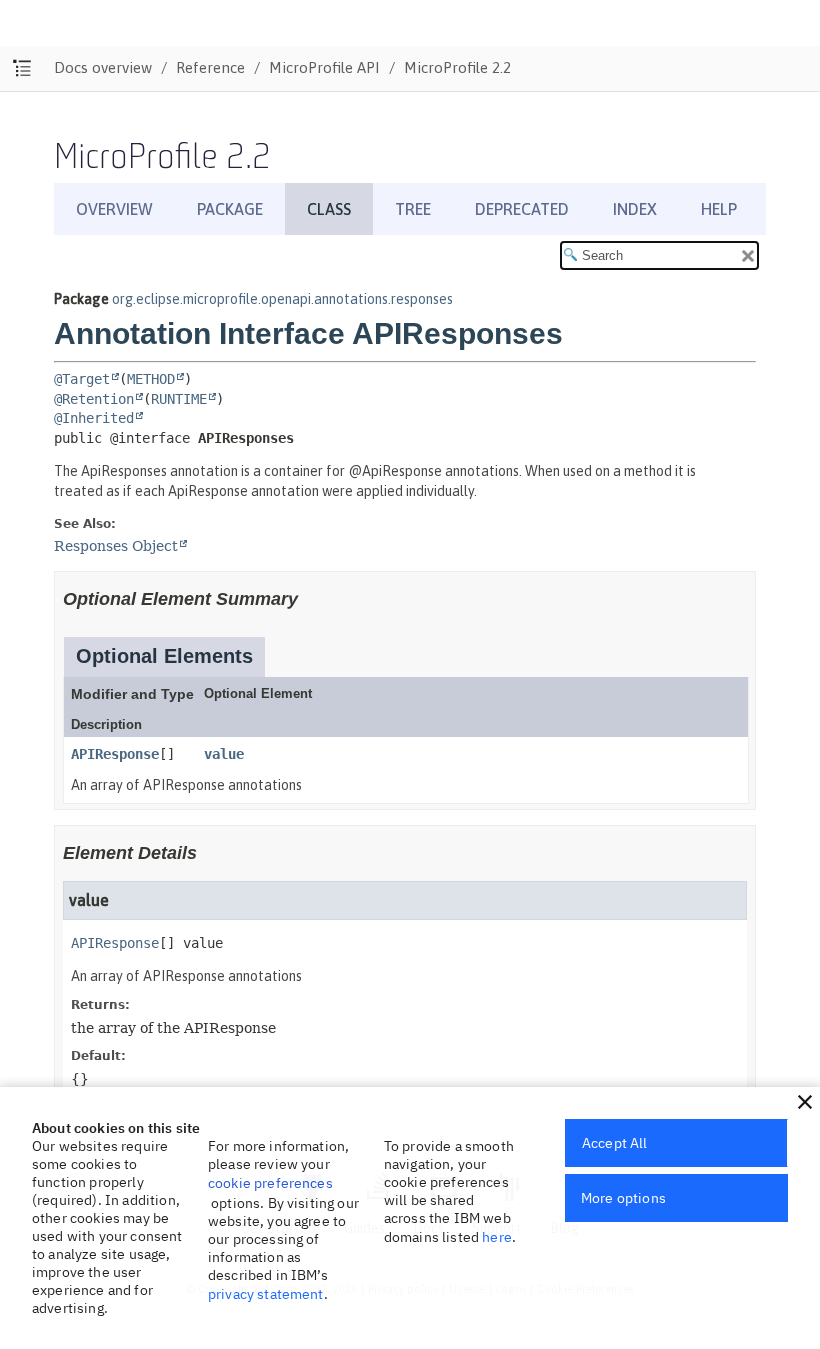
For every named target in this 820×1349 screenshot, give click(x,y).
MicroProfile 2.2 (457, 67)
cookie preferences (270, 1183)
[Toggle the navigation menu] (22, 68)
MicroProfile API (324, 67)
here (497, 1237)
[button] (805, 1102)
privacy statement (266, 1294)
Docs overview (103, 67)
